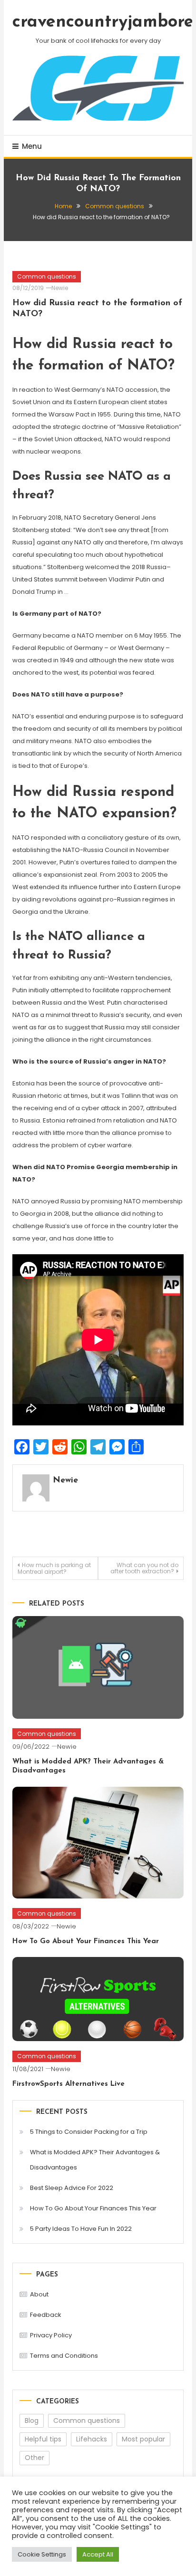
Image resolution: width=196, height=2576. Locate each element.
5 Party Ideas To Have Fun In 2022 (81, 2229)
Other (34, 2458)
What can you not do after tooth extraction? (144, 1568)
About (39, 2294)
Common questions (47, 276)
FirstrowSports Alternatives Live (69, 2084)
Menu (32, 146)
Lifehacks (92, 2439)
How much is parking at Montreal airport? (54, 1568)
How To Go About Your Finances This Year (86, 1942)
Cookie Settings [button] (42, 2554)
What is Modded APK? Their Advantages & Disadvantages (95, 2160)
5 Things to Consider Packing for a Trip (89, 2132)
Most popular (143, 2439)
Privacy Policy (51, 2335)
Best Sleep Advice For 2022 (72, 2188)
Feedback (46, 2315)
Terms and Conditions (64, 2356)
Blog (32, 2421)
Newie (60, 288)
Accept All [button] (98, 2554)
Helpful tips (43, 2439)
